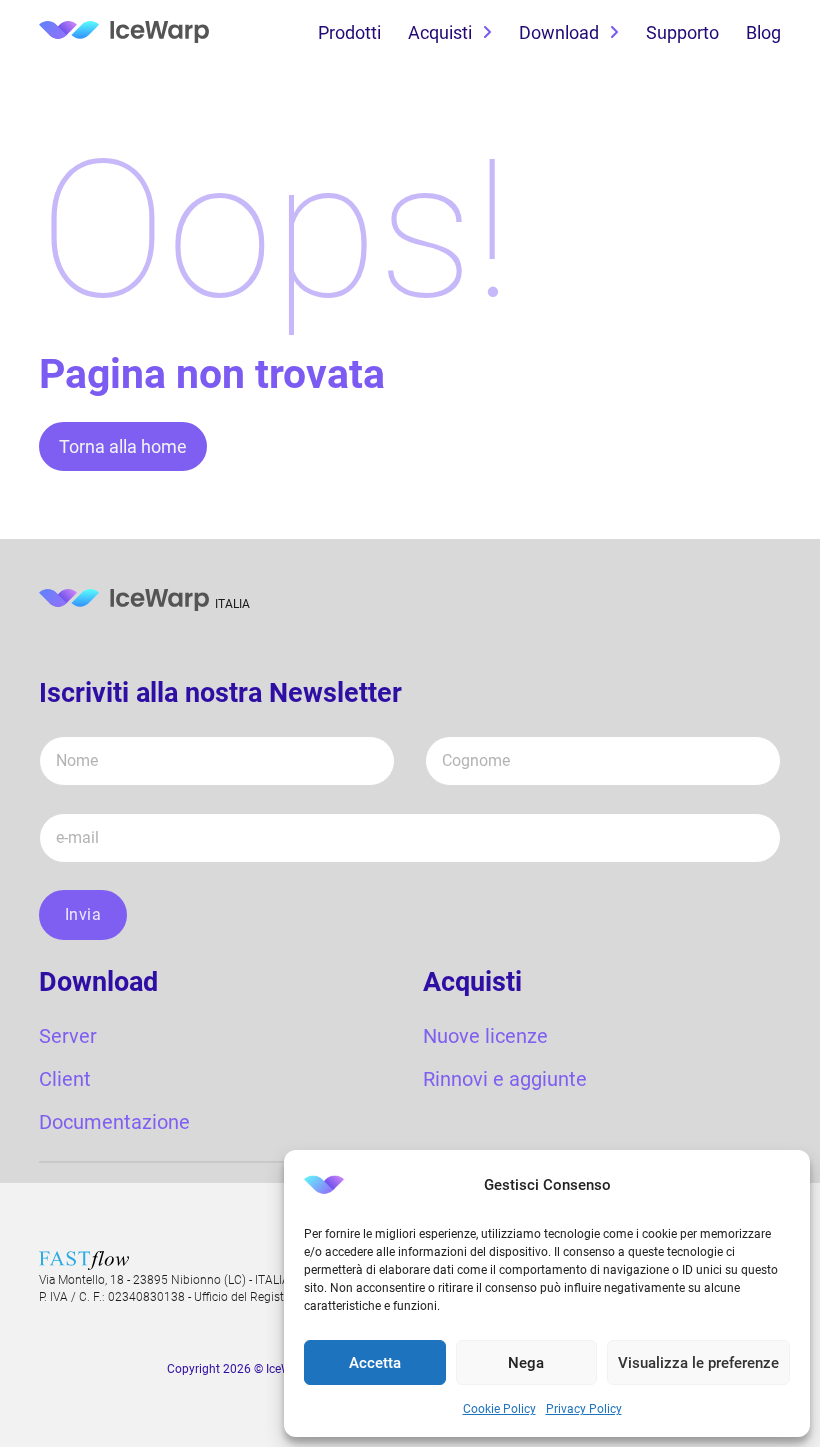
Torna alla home (123, 446)
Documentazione (114, 1122)
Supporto (682, 32)
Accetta (375, 1363)
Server (68, 1036)
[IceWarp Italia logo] (124, 33)
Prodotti (349, 32)
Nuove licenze (485, 1036)
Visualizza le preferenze (698, 1363)
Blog (763, 32)
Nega (526, 1363)
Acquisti (440, 32)
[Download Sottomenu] (614, 33)
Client (65, 1079)
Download (559, 32)
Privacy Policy (584, 1409)
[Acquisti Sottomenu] (487, 33)
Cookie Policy (499, 1409)
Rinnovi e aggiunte (505, 1079)
